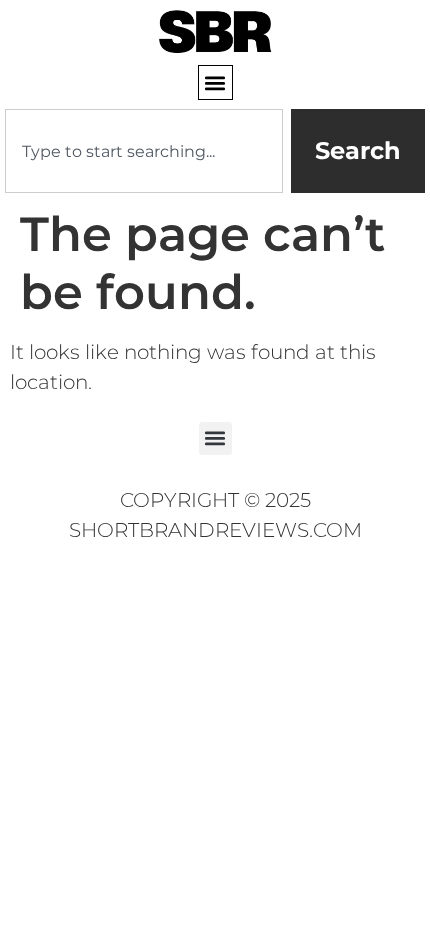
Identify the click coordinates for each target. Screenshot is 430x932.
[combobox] (144, 151)
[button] (215, 82)
